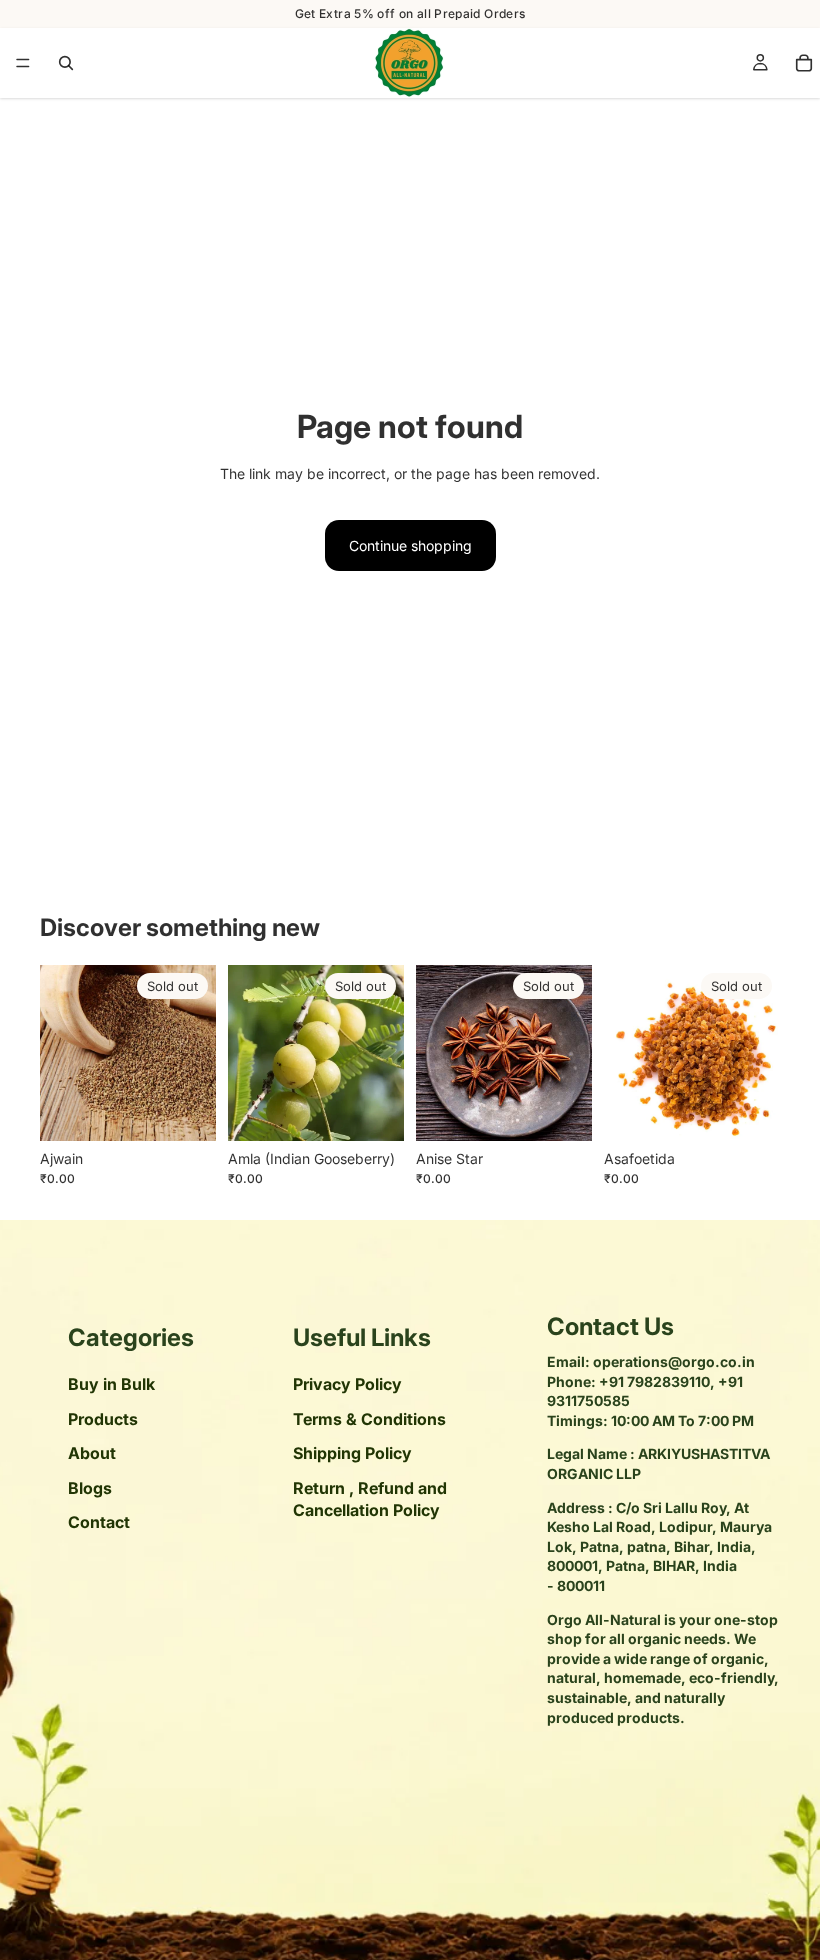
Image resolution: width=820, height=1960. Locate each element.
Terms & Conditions (369, 1419)
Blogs (90, 1488)
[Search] (66, 63)
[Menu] (23, 63)
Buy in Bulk (111, 1385)
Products (103, 1419)
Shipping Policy (352, 1454)
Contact (99, 1522)
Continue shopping (410, 545)
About (92, 1454)
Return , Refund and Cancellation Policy (370, 1499)
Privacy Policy (347, 1385)
